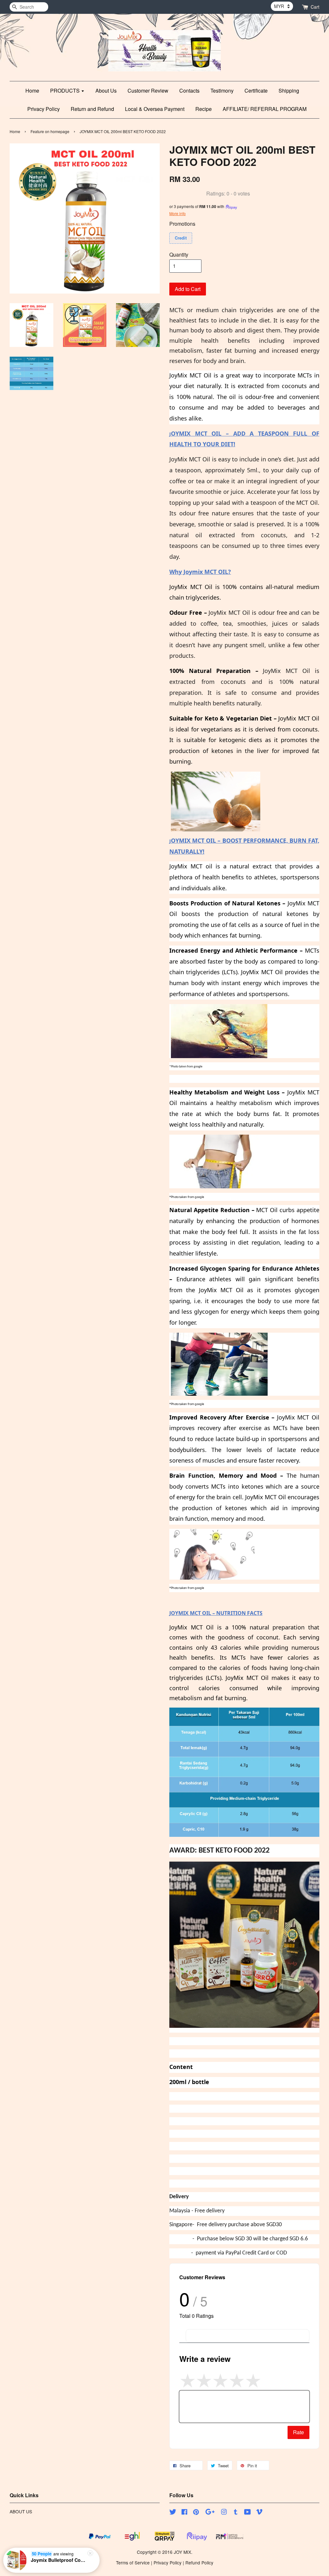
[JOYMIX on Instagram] (224, 2513)
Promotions (182, 224)
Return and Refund (92, 109)
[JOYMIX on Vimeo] (259, 2513)
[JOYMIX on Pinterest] (196, 2513)
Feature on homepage (50, 131)
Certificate (256, 91)
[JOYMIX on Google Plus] (210, 2513)
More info (178, 213)
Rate (298, 2432)
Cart (315, 7)
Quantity (179, 254)
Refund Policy (199, 2562)
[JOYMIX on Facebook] (184, 2513)
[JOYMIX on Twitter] (173, 2513)
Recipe (204, 109)
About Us (106, 91)
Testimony (222, 91)
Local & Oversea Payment (155, 109)
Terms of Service (133, 2562)
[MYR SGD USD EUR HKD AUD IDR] (282, 6)
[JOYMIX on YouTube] (248, 2513)
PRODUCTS (66, 91)
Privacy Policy (44, 109)
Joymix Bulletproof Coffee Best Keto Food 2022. (59, 2560)
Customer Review (148, 91)
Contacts (189, 91)
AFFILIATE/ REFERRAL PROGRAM (265, 109)
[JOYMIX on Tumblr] (236, 2513)
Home (32, 91)
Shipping (289, 91)
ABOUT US (21, 2511)
